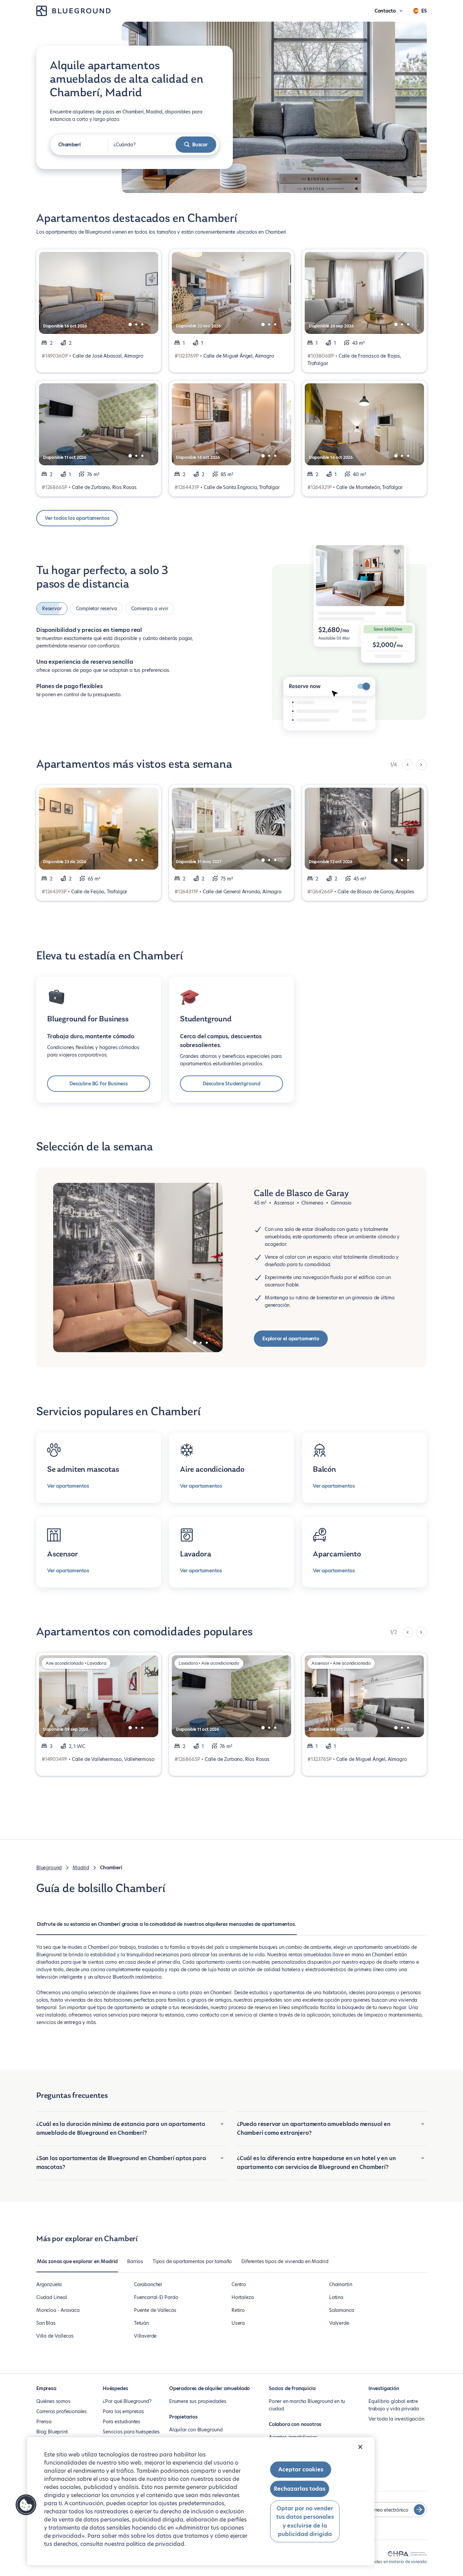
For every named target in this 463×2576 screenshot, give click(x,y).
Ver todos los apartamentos (77, 518)
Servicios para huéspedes (131, 2432)
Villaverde (145, 2336)
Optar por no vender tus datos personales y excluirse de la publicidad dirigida (305, 2521)
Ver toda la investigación (396, 2419)
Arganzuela (49, 2284)
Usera (238, 2323)
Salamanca (341, 2310)
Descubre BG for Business (99, 1084)
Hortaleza (243, 2297)
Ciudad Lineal (52, 2297)
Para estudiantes (122, 2422)
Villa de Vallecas (55, 2336)
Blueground (49, 1868)
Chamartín (340, 2284)
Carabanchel (148, 2284)
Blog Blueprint (52, 2432)
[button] (26, 2505)
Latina (336, 2297)
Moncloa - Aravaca (58, 2310)
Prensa (44, 2422)
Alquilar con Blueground (196, 2430)
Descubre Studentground (231, 1084)
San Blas (46, 2323)
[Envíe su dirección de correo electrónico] (419, 2510)
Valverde (339, 2323)
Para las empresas (123, 2411)
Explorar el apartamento (291, 1339)
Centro (239, 2284)
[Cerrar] (360, 2447)
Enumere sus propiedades (198, 2401)
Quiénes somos (53, 2401)
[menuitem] (167, 1928)
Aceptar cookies (301, 2469)
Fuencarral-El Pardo (156, 2297)
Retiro (238, 2310)
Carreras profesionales (62, 2411)
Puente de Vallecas (155, 2310)
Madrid (81, 1868)
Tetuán (141, 2323)
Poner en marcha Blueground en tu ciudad (307, 2405)
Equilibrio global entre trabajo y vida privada (394, 2405)
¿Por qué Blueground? (127, 2401)
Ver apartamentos (68, 1486)
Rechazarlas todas (300, 2489)
